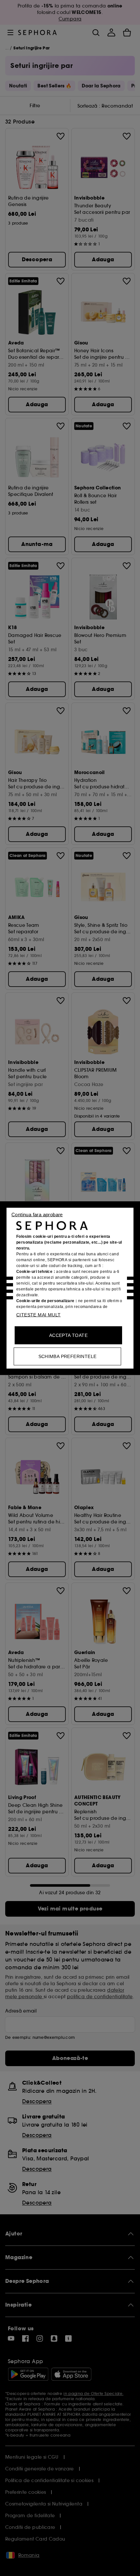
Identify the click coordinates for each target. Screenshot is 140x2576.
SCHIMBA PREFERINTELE (68, 1356)
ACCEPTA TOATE (68, 1335)
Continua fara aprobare (37, 1214)
